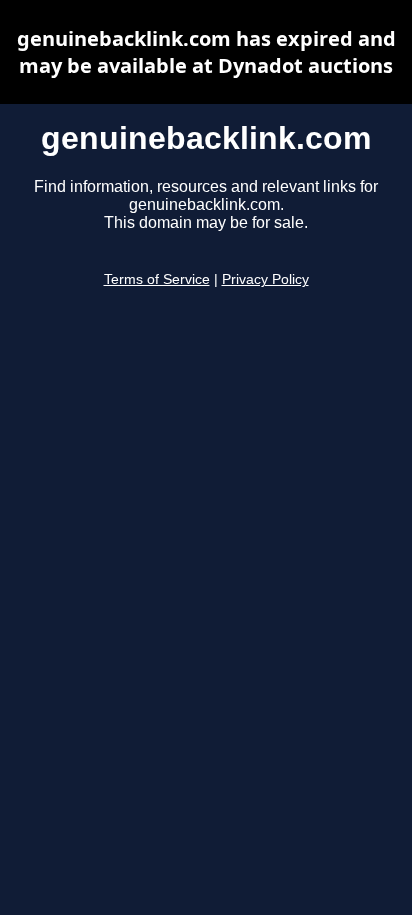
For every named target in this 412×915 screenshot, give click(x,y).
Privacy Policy (265, 279)
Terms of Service (157, 279)
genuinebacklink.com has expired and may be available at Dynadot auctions (206, 52)
